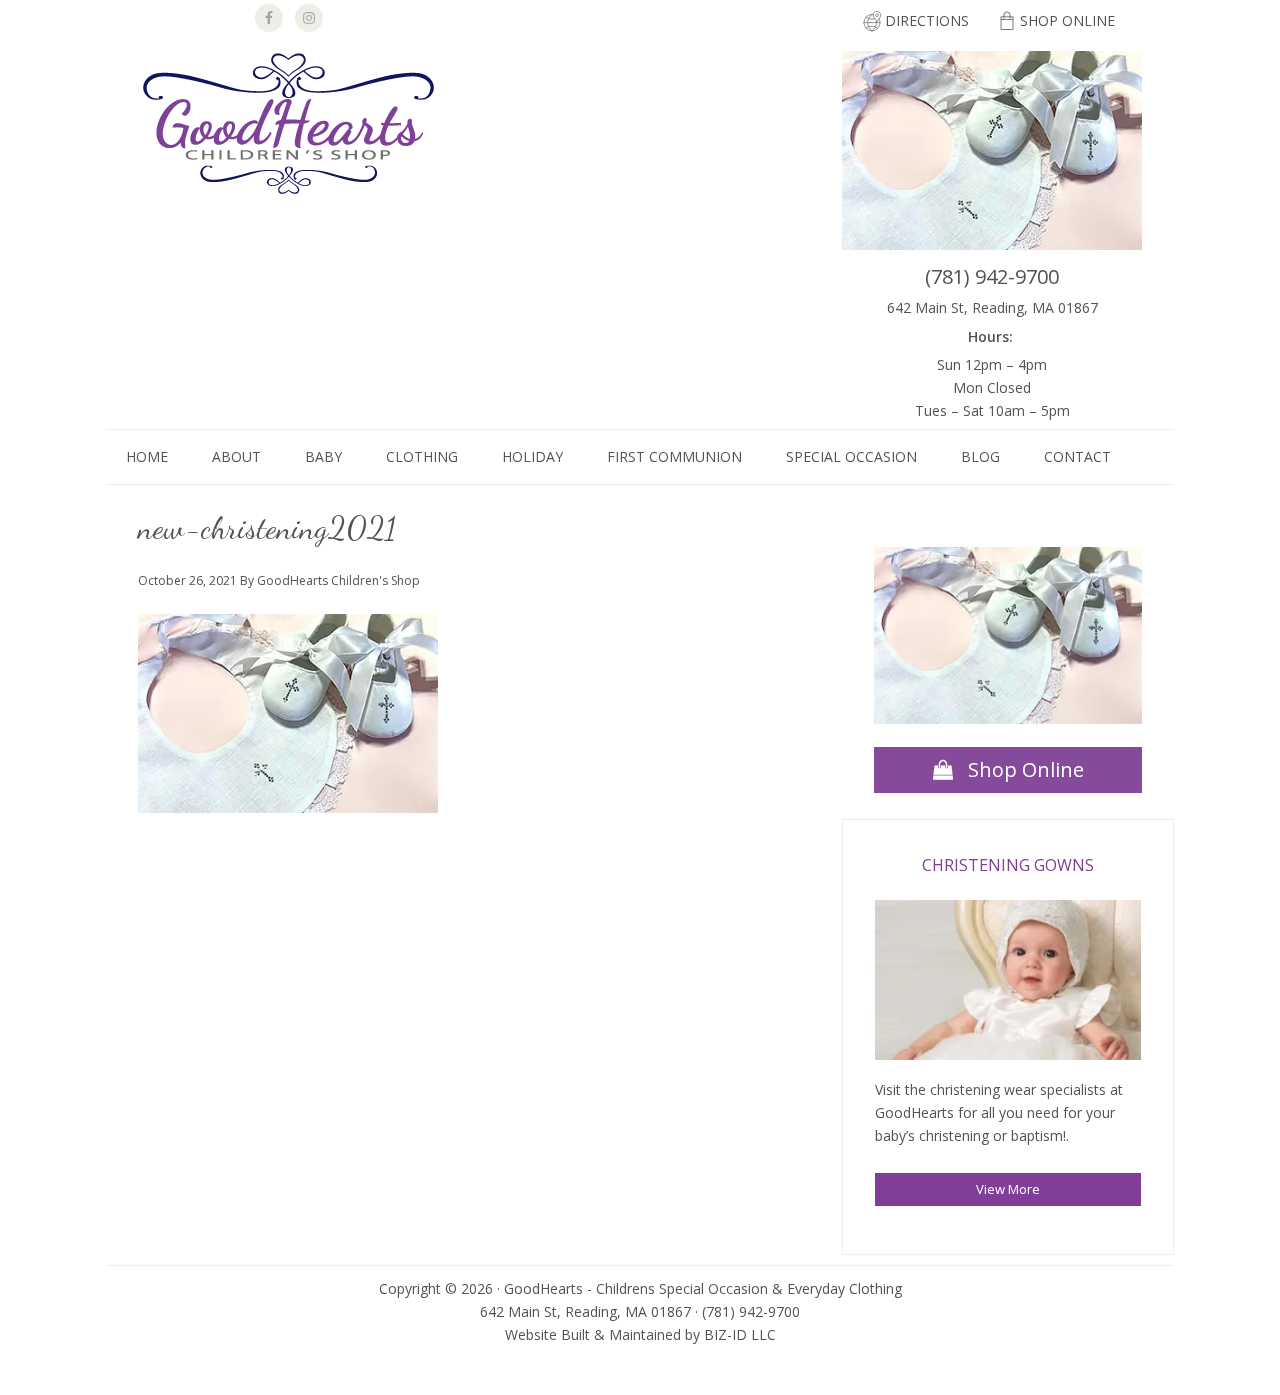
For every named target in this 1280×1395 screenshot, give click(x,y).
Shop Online (1067, 20)
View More (1008, 1189)
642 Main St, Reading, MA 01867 (992, 307)
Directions (927, 20)
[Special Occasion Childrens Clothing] (1008, 983)
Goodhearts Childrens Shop (288, 126)
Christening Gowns (1008, 865)
